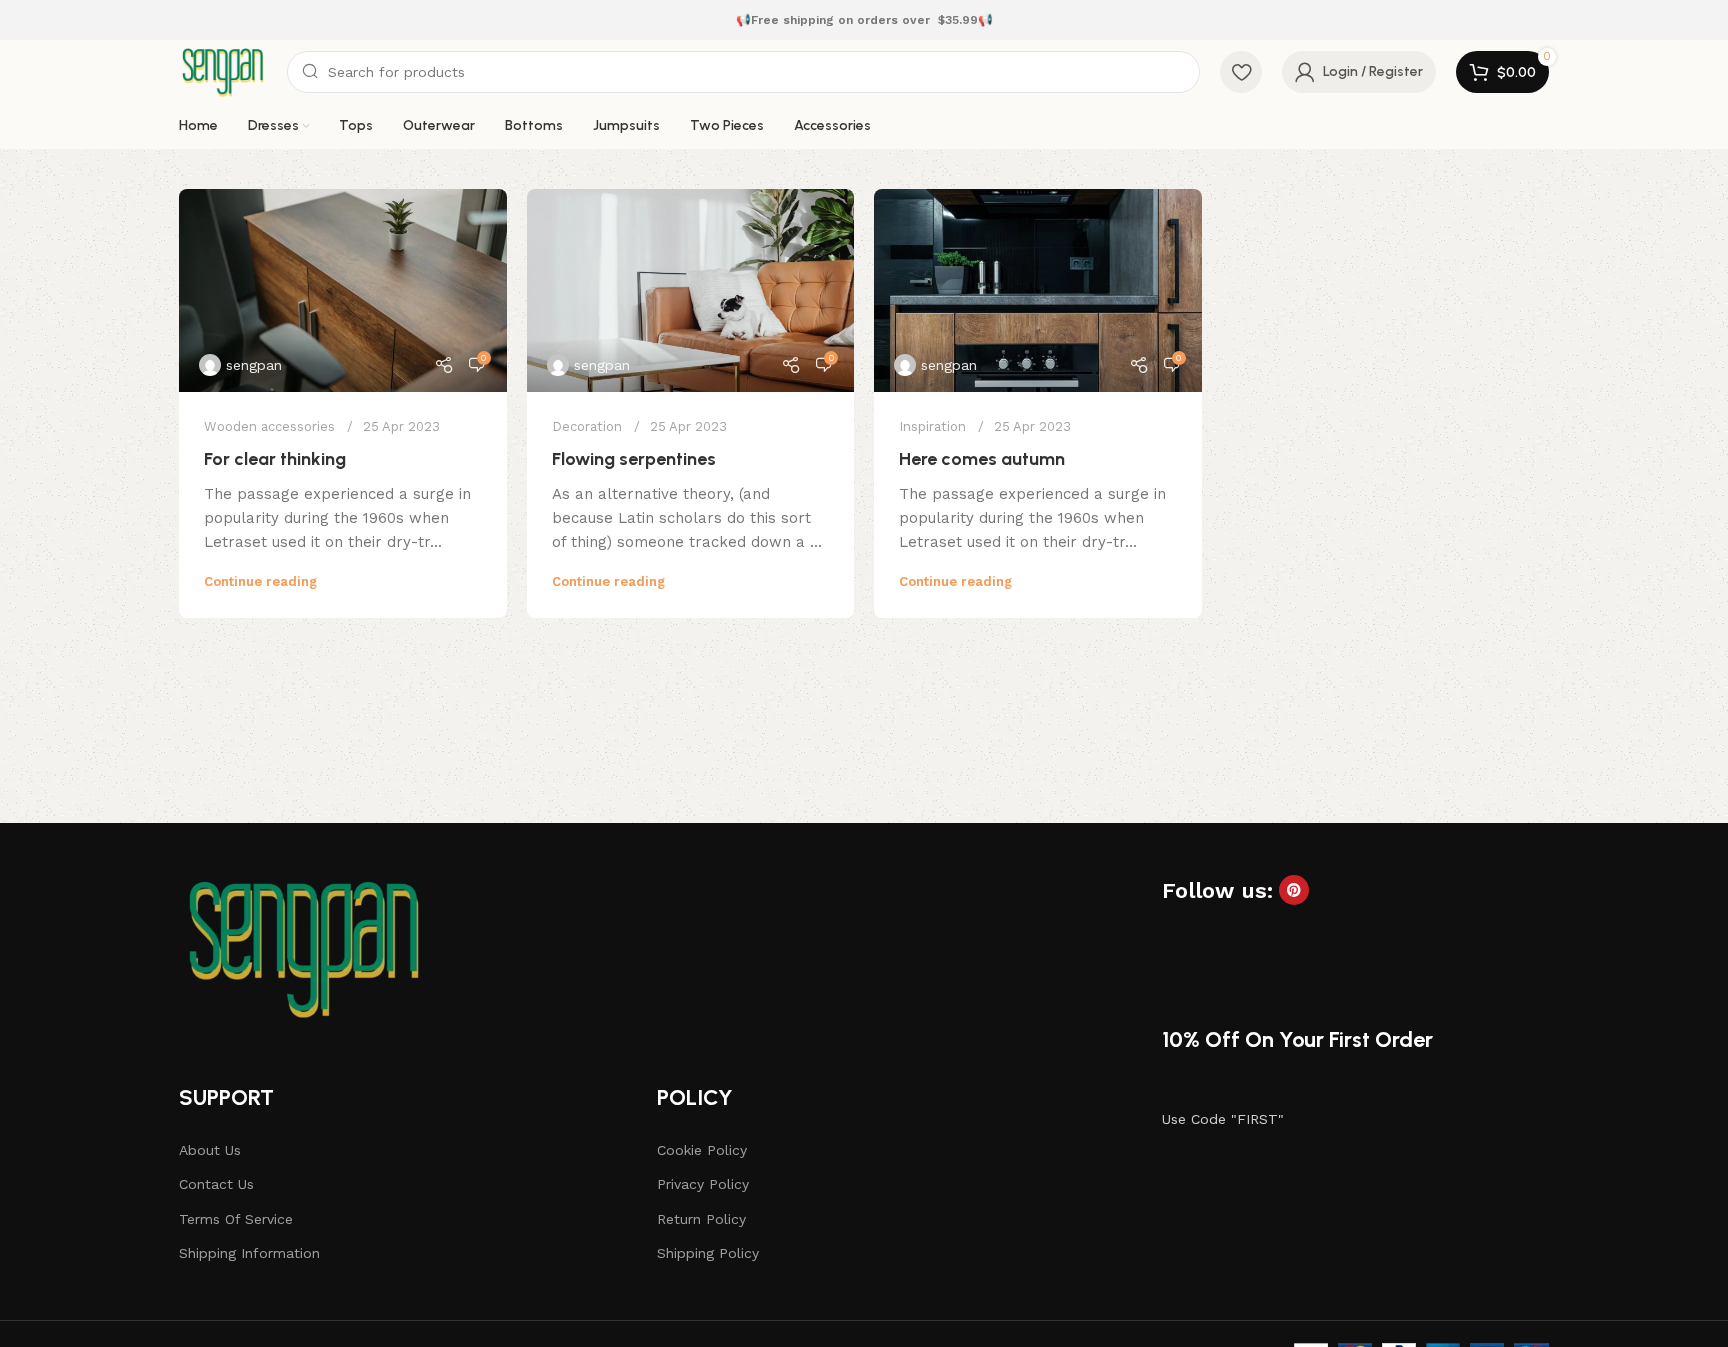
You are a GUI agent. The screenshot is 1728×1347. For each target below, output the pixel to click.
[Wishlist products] (1241, 72)
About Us (210, 1150)
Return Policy (701, 1219)
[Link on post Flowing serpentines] (691, 290)
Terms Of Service (236, 1219)
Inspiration (932, 426)
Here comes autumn (982, 459)
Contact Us (216, 1184)
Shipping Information (249, 1253)
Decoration (587, 426)
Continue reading (260, 581)
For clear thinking (275, 459)
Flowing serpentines (634, 459)
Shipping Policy (708, 1253)
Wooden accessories (269, 426)
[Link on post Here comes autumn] (1038, 290)
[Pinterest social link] (1294, 890)
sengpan (254, 365)
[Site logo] (223, 71)
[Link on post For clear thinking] (343, 290)
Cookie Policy (702, 1150)
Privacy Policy (703, 1184)
